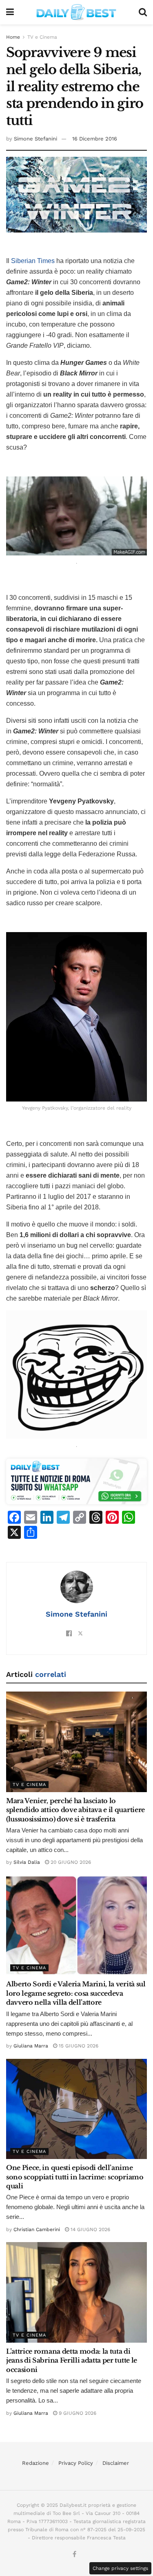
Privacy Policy (76, 2463)
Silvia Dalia (27, 1862)
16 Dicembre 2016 (95, 139)
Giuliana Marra (31, 2046)
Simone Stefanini (35, 139)
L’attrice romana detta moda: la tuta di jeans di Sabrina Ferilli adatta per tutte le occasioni (72, 2360)
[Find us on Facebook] (74, 2555)
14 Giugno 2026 (90, 2229)
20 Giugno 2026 (70, 1862)
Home (13, 37)
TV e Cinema (42, 37)
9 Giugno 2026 (77, 2413)
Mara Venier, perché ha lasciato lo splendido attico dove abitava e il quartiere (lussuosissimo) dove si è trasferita (75, 1810)
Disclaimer (116, 2463)
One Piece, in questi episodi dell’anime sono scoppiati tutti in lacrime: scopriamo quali (75, 2177)
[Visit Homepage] (76, 12)
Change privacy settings (120, 2568)
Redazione (35, 2463)
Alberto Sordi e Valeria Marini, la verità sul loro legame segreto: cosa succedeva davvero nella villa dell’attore (76, 1993)
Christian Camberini (37, 2229)
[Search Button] (143, 12)
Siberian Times (33, 261)
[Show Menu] (10, 12)
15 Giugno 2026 (78, 2046)
